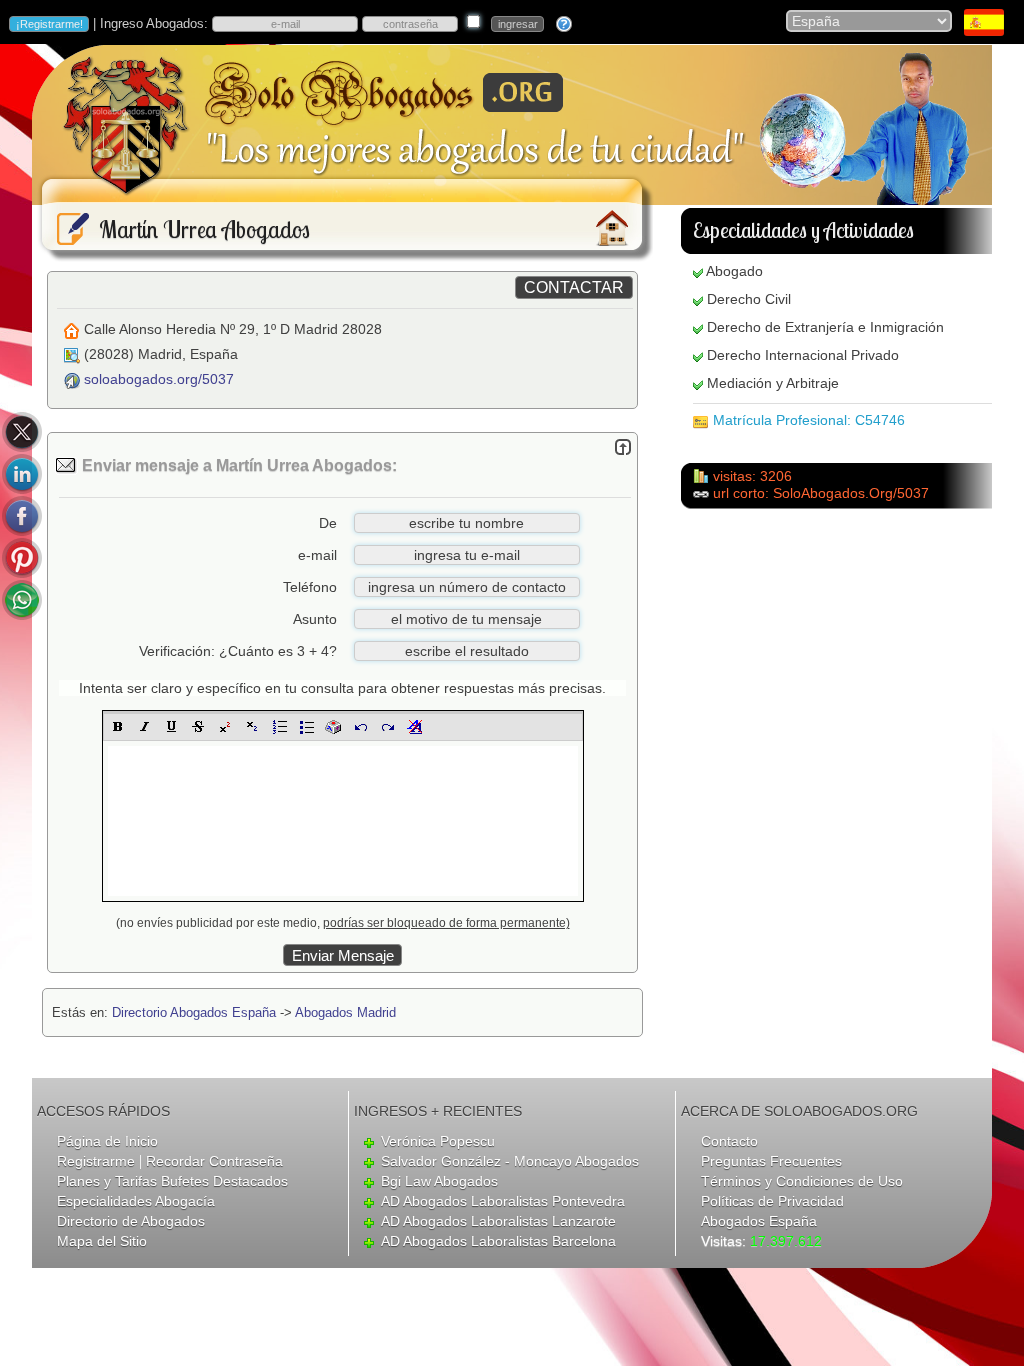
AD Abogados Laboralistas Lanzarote (498, 1221)
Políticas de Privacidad (772, 1201)
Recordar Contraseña (214, 1161)
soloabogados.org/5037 (159, 379)
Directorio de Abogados (131, 1221)
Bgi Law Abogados (439, 1181)
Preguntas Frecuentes (771, 1161)
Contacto (729, 1141)
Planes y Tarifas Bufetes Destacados (172, 1181)
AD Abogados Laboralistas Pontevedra (503, 1201)
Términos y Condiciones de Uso (802, 1181)
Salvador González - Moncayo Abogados (510, 1161)
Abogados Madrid (345, 1012)
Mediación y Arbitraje (773, 383)
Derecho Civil (749, 299)
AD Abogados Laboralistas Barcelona (498, 1241)
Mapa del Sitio (102, 1241)
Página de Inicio (107, 1141)
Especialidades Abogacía (136, 1201)
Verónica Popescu (438, 1141)
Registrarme (96, 1161)
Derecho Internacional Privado (803, 355)
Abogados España (759, 1221)
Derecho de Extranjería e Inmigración (825, 327)
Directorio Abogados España (194, 1012)
